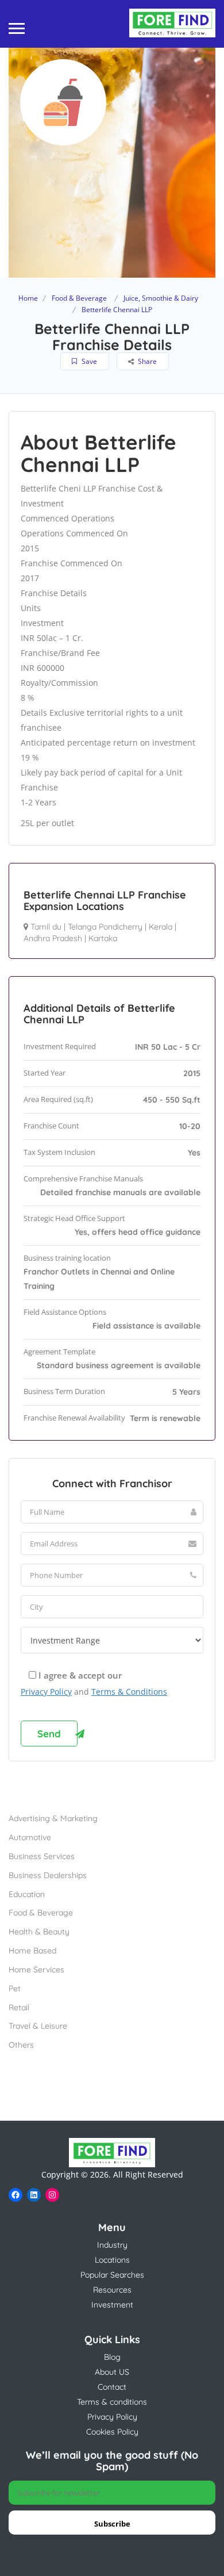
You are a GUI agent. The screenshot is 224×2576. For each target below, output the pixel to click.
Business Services (42, 1856)
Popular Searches (112, 2275)
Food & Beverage (79, 298)
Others (21, 2045)
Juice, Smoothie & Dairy (161, 298)
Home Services (36, 1970)
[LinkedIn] (34, 2195)
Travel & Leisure (38, 2026)
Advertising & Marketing (53, 1818)
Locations (112, 2260)
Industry (112, 2245)
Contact (112, 2387)
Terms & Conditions (129, 1692)
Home (28, 298)
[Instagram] (52, 2195)
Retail (19, 2007)
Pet (15, 1988)
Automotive (30, 1837)
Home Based (32, 1951)
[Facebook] (16, 2195)
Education (27, 1894)
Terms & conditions (112, 2402)
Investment (112, 2305)
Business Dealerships (48, 1875)
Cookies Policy (112, 2432)
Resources (112, 2290)
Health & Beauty (39, 1932)
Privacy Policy (46, 1692)
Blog (112, 2357)
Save (88, 361)
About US (112, 2372)
